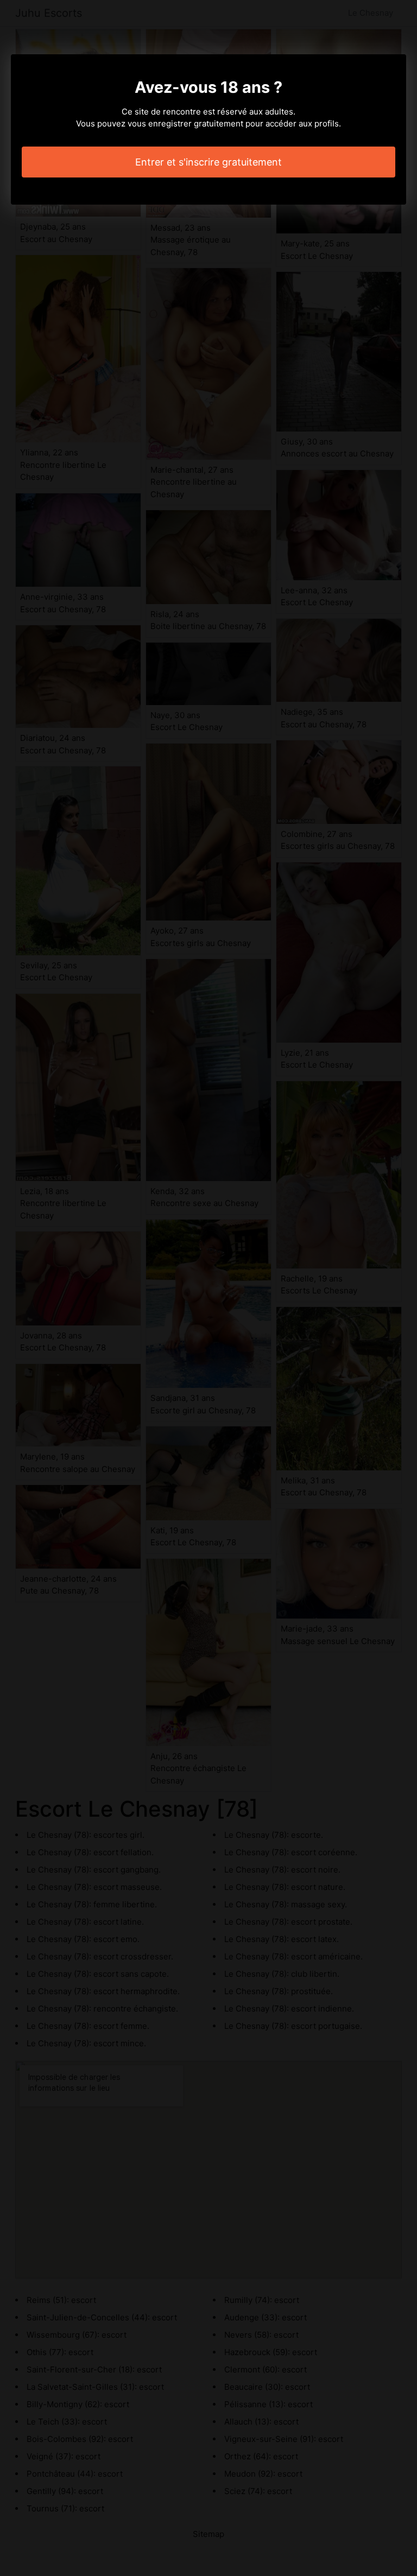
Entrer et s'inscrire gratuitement (208, 162)
